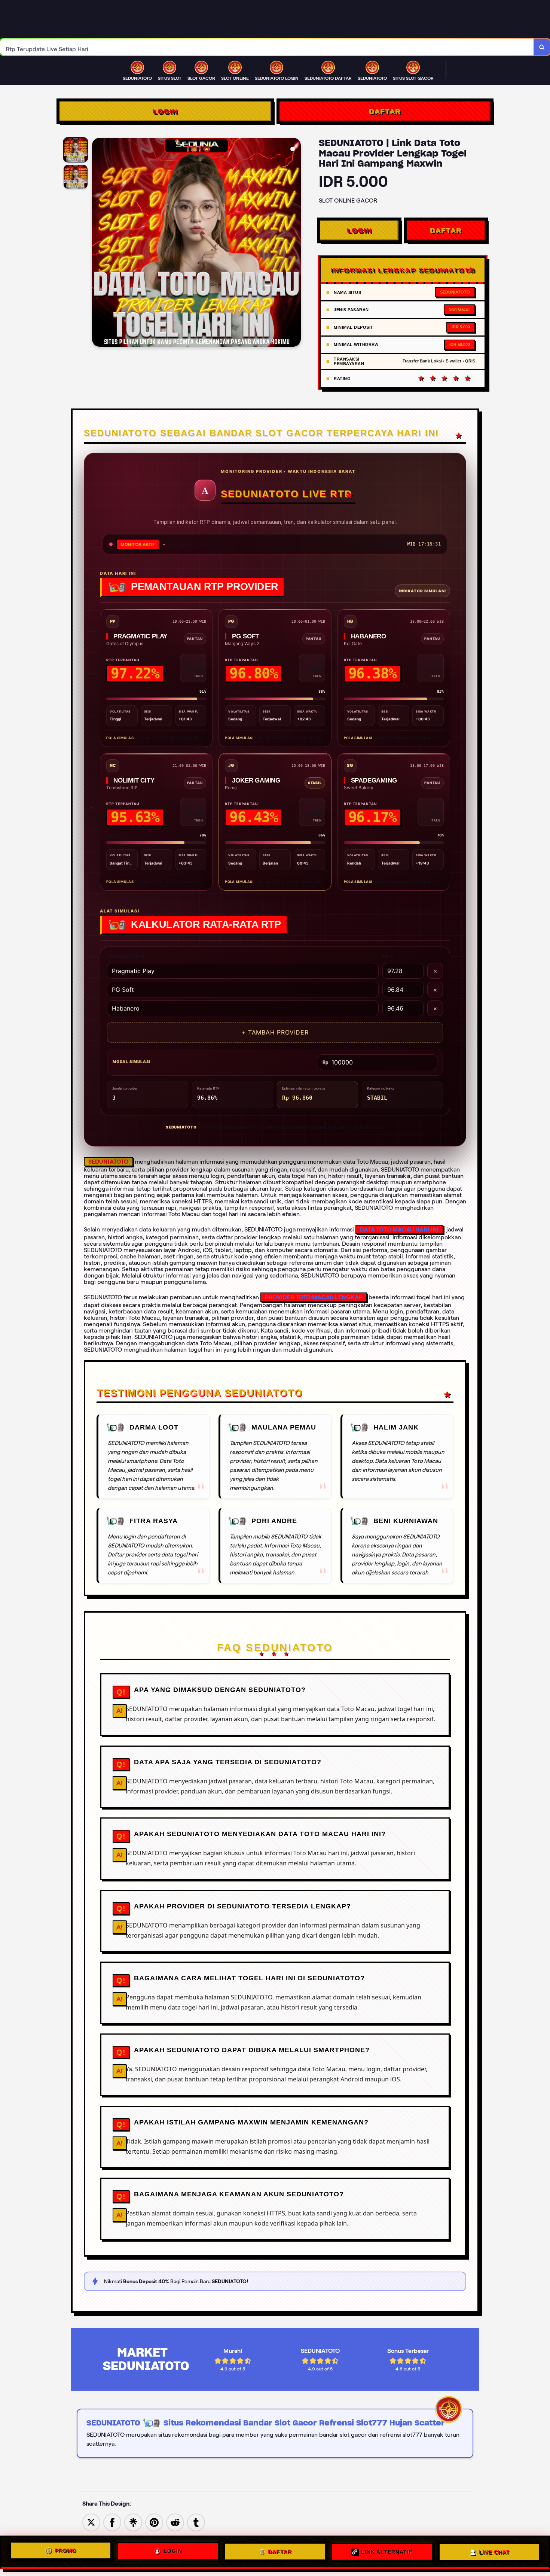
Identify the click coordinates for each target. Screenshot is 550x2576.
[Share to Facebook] (112, 2522)
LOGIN (165, 111)
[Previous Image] (98, 243)
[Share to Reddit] (175, 2522)
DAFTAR (385, 111)
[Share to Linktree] (133, 2522)
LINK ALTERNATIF (387, 2552)
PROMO (65, 2552)
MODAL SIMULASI (132, 1061)
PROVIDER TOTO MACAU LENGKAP (314, 1297)
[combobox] (267, 47)
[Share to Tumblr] (196, 2522)
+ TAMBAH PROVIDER (275, 1032)
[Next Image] (295, 243)
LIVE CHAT (494, 2551)
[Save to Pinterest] (154, 2522)
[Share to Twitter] (91, 2522)
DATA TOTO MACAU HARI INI (399, 1229)
